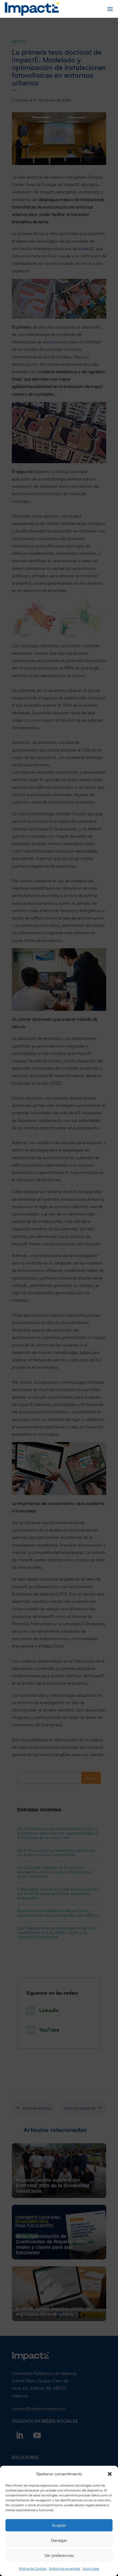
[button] (110, 2473)
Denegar (59, 2540)
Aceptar (59, 2525)
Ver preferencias (59, 2555)
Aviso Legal (91, 2568)
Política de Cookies (33, 2568)
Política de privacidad (64, 2568)
